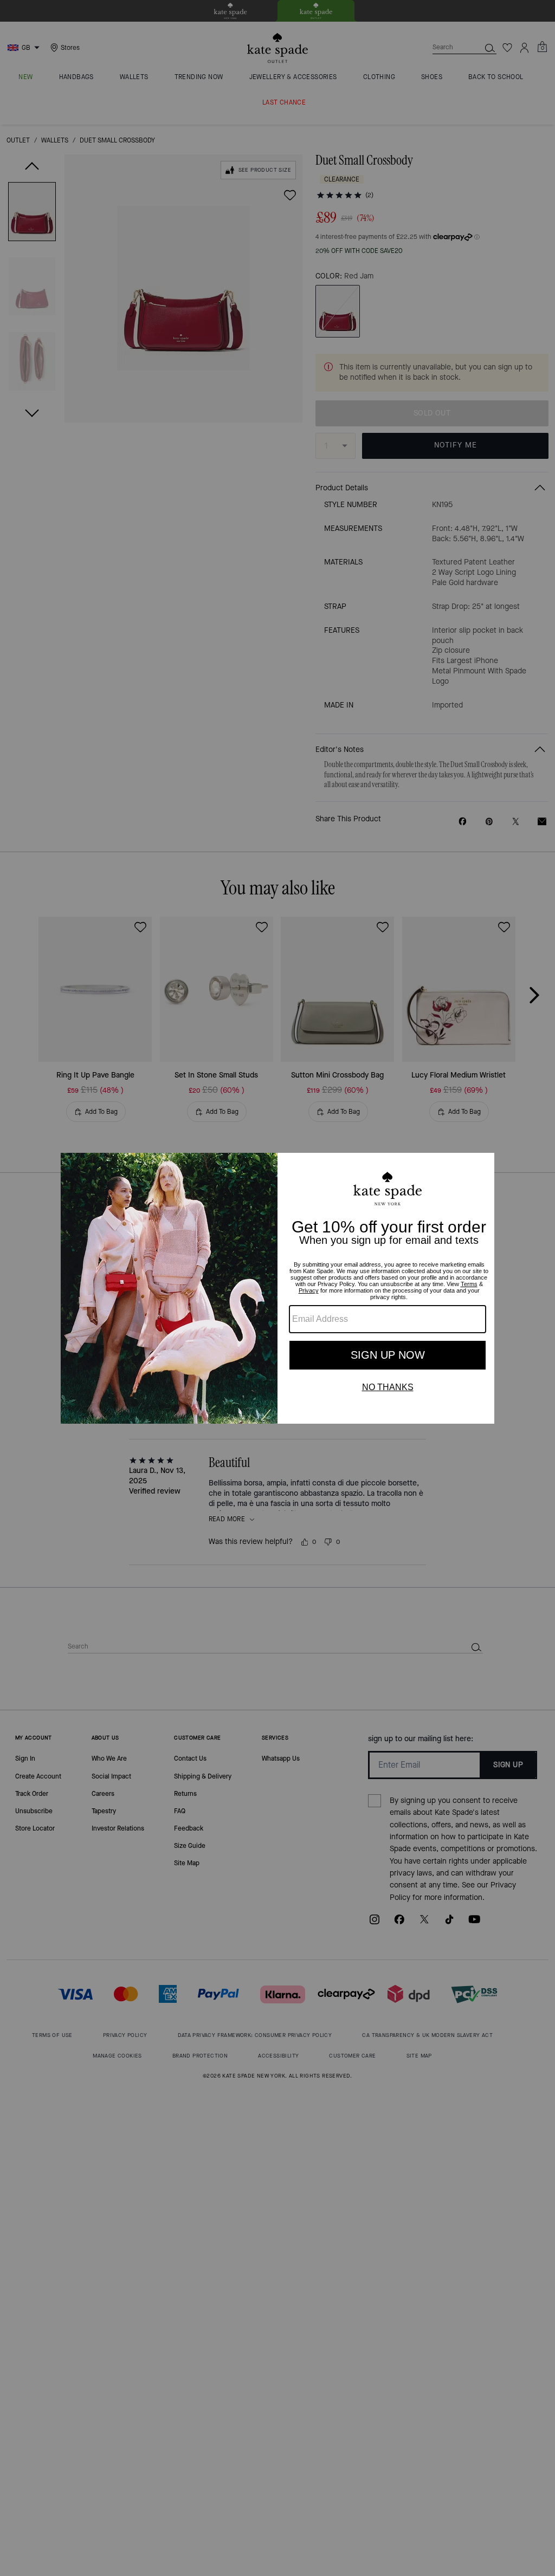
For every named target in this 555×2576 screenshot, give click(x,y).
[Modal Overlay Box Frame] (277, 1288)
